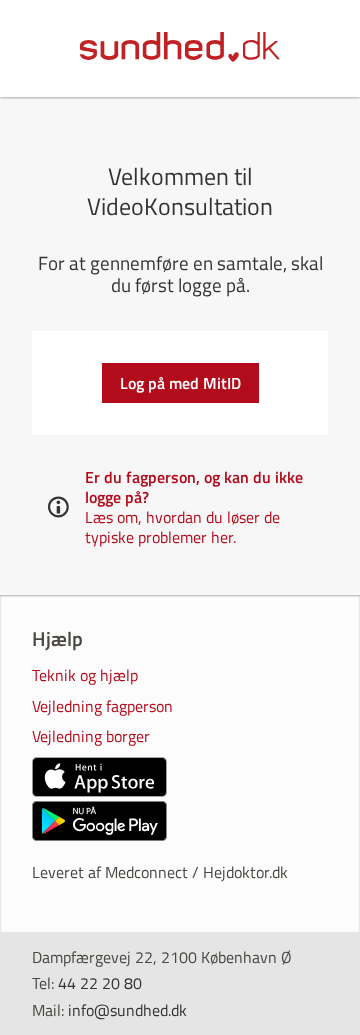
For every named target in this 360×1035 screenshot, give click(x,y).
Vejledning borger (91, 737)
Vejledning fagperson (102, 707)
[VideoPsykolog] (180, 48)
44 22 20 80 (100, 983)
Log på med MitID (180, 383)
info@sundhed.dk (127, 1010)
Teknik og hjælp (85, 676)
